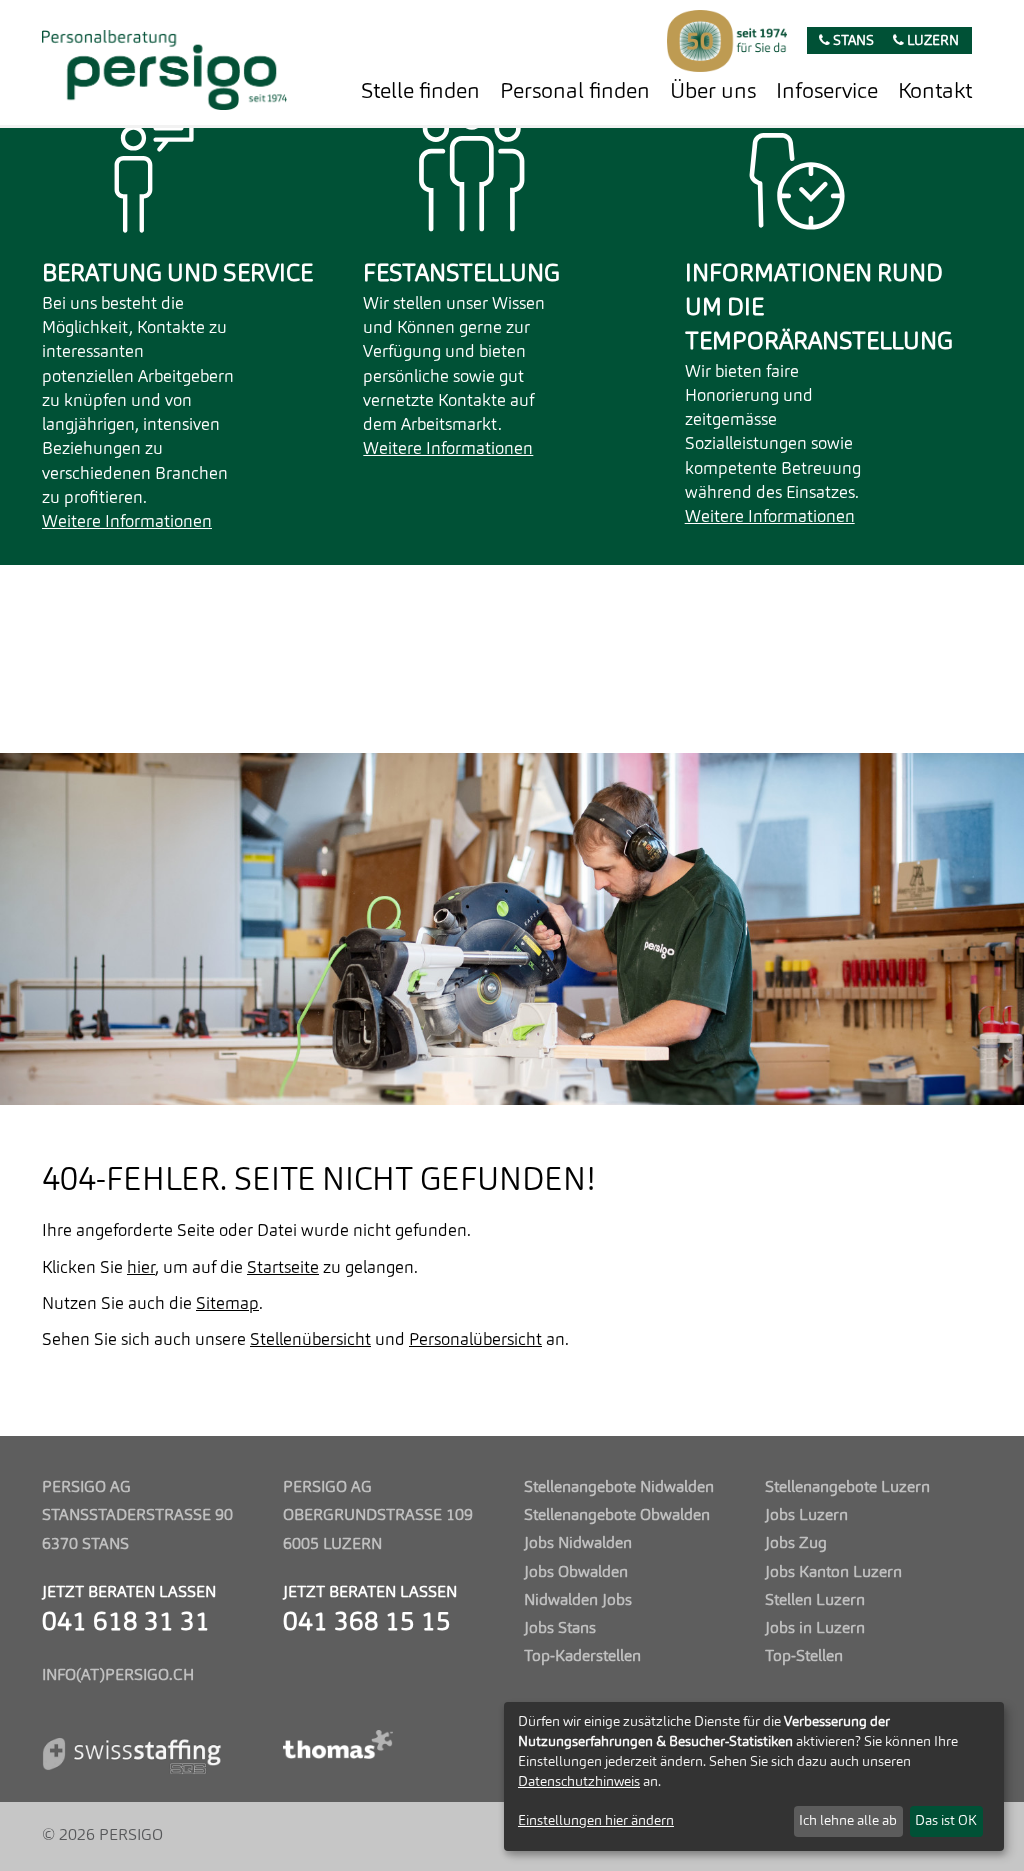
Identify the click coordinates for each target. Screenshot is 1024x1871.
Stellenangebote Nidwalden (619, 1488)
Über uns (713, 92)
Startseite (283, 1268)
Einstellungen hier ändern (596, 1821)
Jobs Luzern (806, 1516)
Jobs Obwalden (576, 1573)
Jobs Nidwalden (578, 1544)
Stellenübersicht (310, 1340)
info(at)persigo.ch (118, 1676)
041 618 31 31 (126, 1623)
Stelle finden (420, 92)
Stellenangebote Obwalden (617, 1516)
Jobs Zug (796, 1544)
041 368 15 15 (367, 1623)
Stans (852, 41)
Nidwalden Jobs (578, 1601)
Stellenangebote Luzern (847, 1488)
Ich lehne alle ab (848, 1821)
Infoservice (827, 92)
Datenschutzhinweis (579, 1782)
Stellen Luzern (815, 1601)
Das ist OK (946, 1821)
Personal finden (575, 92)
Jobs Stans (560, 1629)
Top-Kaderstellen (582, 1657)
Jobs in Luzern (815, 1629)
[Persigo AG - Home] (164, 64)
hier (141, 1268)
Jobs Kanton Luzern (833, 1573)
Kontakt (935, 92)
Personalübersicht (475, 1340)
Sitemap (227, 1304)
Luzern (931, 41)
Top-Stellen (804, 1657)
